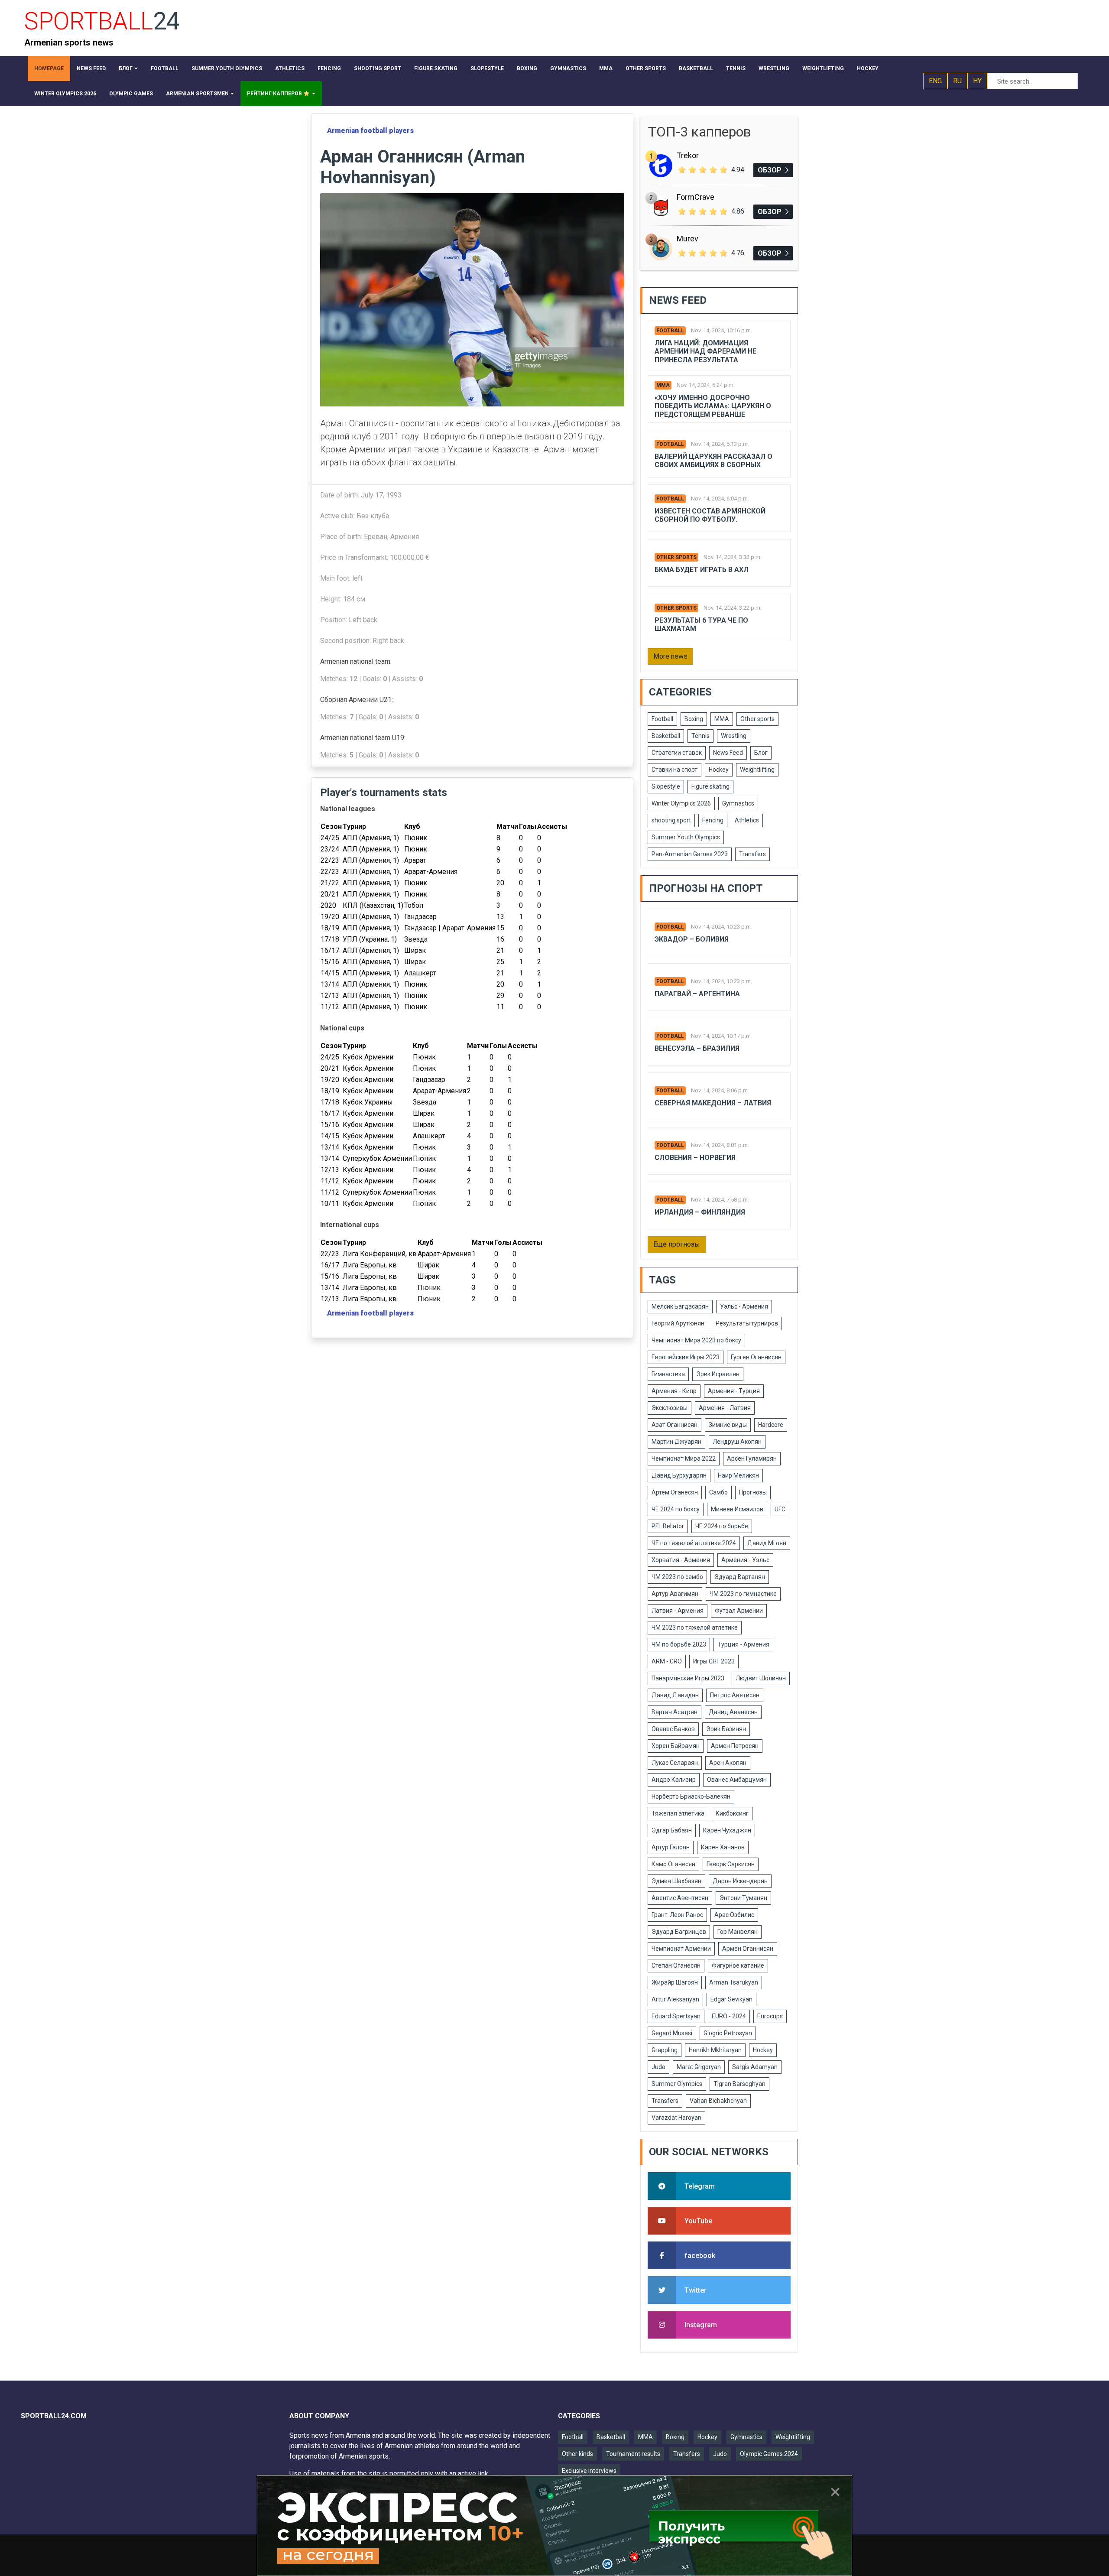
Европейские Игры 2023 (686, 1357)
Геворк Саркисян (731, 1864)
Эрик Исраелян (718, 1374)
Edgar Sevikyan (731, 1999)
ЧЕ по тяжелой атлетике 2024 (694, 1543)
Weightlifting (757, 770)
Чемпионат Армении (681, 1949)
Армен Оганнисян (748, 1949)
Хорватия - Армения (681, 1560)
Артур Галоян (671, 1847)
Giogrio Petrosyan (728, 2033)
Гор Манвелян (738, 1932)
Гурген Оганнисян (756, 1357)
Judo (658, 2067)
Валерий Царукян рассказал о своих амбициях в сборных (713, 461)
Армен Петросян (735, 1746)
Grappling (665, 2050)
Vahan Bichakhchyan (718, 2101)
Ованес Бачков (673, 1729)
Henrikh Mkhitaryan (715, 2050)
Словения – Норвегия (695, 1158)
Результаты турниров (747, 1323)
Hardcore (771, 1425)
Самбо (718, 1492)
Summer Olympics (677, 2084)
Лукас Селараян (675, 1763)
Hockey (719, 770)
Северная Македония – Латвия (713, 1103)
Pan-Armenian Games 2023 (690, 854)
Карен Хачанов (723, 1847)
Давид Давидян (675, 1695)
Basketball (666, 736)
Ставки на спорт (674, 770)
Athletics (747, 820)
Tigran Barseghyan (739, 2084)
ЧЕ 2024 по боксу (676, 1509)
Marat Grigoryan (699, 2067)
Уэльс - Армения (744, 1306)
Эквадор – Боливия (692, 939)
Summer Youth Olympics (686, 837)
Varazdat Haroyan (676, 2118)
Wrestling (734, 736)
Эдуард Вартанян (740, 1577)
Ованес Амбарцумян (737, 1780)
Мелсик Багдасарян (680, 1306)
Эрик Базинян (726, 1729)
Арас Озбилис (734, 1915)
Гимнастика (668, 1374)
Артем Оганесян (675, 1492)
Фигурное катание (738, 1965)
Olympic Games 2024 (769, 2454)
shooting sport (671, 820)
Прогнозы (753, 1492)
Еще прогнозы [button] (677, 1244)
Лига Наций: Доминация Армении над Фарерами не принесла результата (705, 351)
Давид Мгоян (767, 1543)
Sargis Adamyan (755, 2067)
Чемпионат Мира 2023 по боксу (696, 1340)
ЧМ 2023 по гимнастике (743, 1594)
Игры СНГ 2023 (714, 1661)
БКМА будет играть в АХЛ (702, 570)
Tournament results (633, 2454)
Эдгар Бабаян (672, 1830)
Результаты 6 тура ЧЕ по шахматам (701, 624)
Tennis (700, 736)
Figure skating (710, 786)
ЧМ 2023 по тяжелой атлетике (695, 1627)
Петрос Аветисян (735, 1695)
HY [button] (977, 81)
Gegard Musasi (672, 2033)
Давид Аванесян (733, 1712)
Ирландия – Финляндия (700, 1212)
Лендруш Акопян (737, 1442)
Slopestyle (666, 786)
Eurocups (770, 2016)
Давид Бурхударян (679, 1475)
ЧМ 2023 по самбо (677, 1577)
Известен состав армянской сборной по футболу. (710, 515)
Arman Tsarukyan (734, 1982)
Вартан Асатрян (674, 1712)
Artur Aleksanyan (675, 1999)
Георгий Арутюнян (678, 1323)
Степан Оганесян (676, 1965)
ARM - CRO (667, 1661)
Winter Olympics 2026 (681, 803)
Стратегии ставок (677, 753)
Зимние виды (728, 1425)
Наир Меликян (738, 1475)
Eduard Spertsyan (676, 2016)
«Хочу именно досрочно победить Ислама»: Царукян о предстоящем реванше (713, 406)
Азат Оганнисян (674, 1425)
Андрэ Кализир (674, 1780)
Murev (687, 239)
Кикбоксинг (732, 1813)
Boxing (694, 719)
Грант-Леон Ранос (677, 1915)
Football (670, 331)
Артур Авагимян (675, 1594)
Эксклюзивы (670, 1408)
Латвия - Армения (678, 1611)
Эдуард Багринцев (679, 1932)
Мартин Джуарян (676, 1442)
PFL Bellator (668, 1526)
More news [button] (670, 656)
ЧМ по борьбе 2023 (679, 1644)
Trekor (688, 155)
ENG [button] (935, 81)
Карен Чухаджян (727, 1830)
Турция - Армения (743, 1644)
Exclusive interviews (589, 2471)
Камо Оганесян (673, 1864)
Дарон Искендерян (740, 1881)
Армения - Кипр (674, 1391)
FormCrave (696, 197)
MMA (663, 385)
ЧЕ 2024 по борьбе (722, 1526)
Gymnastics (738, 803)
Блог (761, 753)
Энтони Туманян (743, 1898)
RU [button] (957, 81)
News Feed (728, 753)
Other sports (676, 557)
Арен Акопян (728, 1763)
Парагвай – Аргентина (697, 994)
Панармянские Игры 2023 (688, 1678)
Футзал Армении (739, 1611)
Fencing (713, 820)
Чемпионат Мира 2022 (684, 1459)
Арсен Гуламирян (752, 1459)
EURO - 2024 (729, 2016)
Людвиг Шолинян (761, 1678)
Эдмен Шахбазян (676, 1881)
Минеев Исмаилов (737, 1509)
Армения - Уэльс (745, 1560)
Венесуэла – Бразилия (697, 1048)
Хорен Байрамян (676, 1746)
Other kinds (577, 2454)
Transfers (752, 854)
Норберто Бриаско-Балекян (691, 1796)
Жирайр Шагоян (675, 1982)
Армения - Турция (734, 1391)
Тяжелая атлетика (678, 1813)
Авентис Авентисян (680, 1898)
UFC (780, 1509)
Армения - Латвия (725, 1408)
